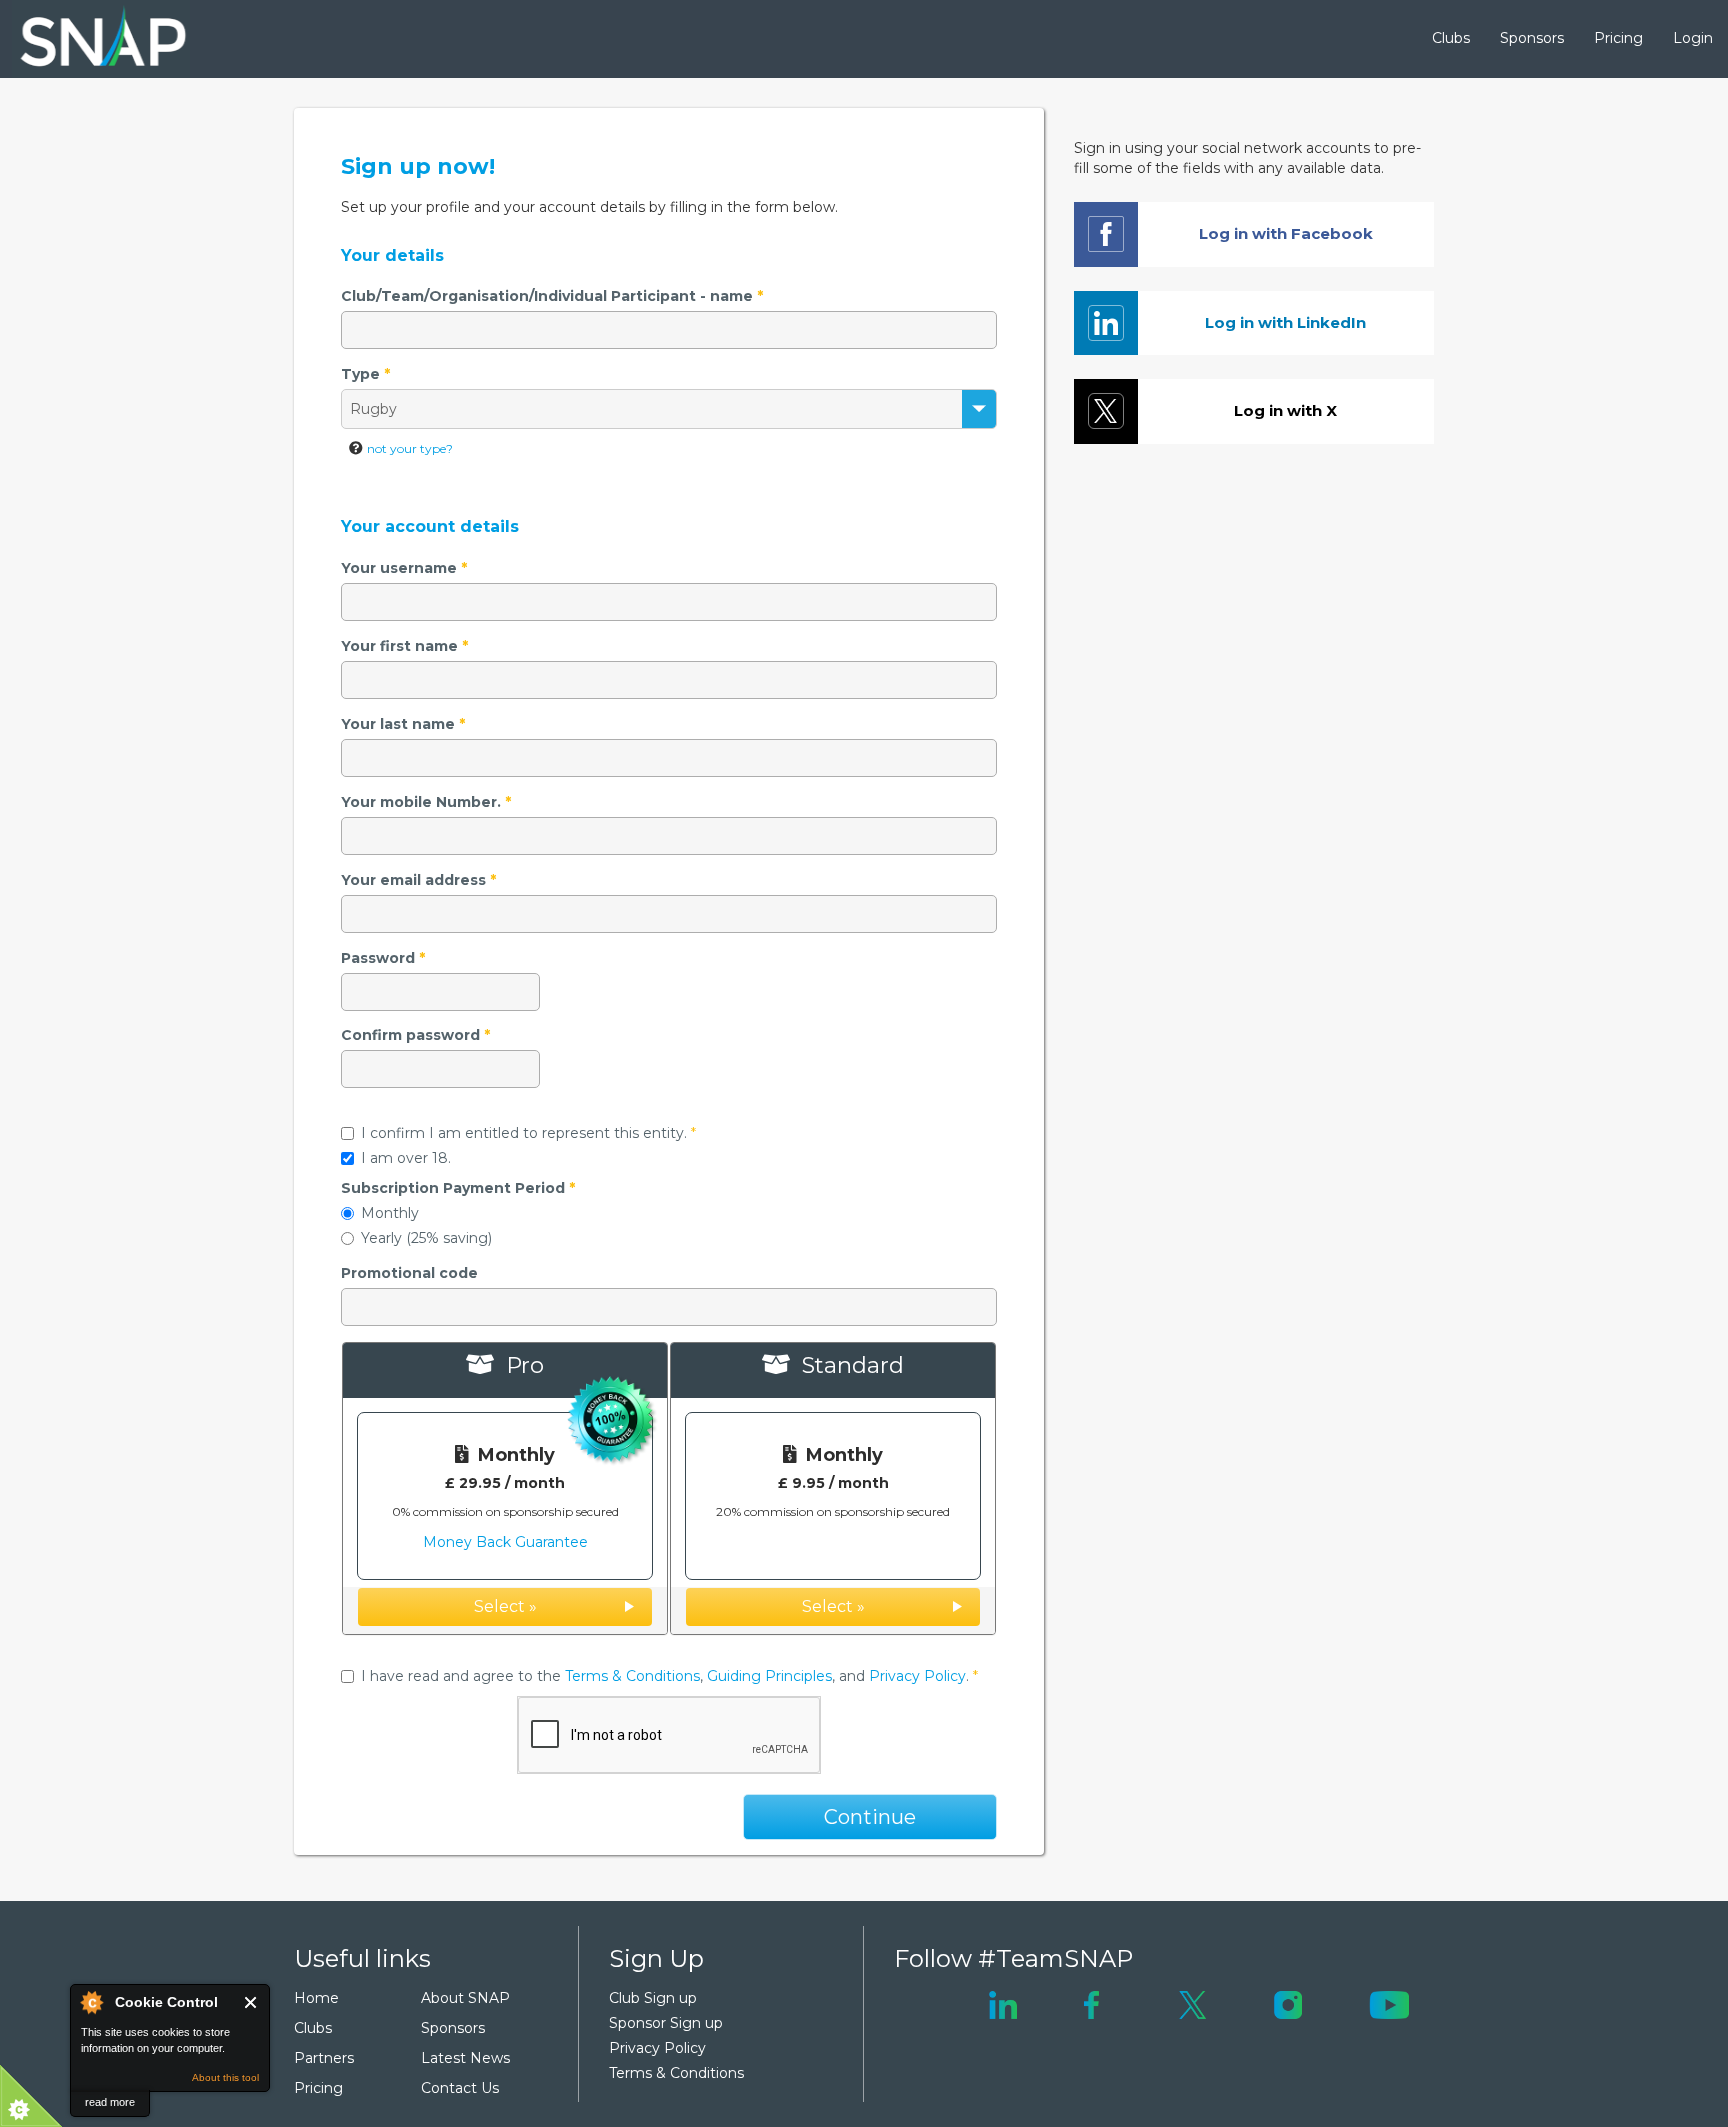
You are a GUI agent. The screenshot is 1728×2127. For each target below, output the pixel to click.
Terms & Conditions (632, 1676)
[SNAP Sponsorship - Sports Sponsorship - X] (1192, 2003)
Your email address (418, 880)
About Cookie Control (91, 2002)
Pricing (1618, 38)
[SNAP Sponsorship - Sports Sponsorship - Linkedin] (1003, 2003)
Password (383, 958)
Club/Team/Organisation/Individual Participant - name (552, 296)
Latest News (465, 2058)
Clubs (1451, 38)
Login (1693, 38)
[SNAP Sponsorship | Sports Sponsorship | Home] (89, 39)
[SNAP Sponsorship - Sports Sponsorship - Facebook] (1091, 2003)
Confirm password (415, 1035)
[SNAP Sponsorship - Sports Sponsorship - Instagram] (1288, 2003)
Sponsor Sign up (666, 2023)
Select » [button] (505, 1606)
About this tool (225, 2077)
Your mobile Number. (426, 802)
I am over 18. (406, 1158)
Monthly (390, 1213)
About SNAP (465, 1998)
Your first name (404, 646)
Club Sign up (653, 1998)
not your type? (410, 448)
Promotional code (409, 1273)
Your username (404, 568)
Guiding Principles (769, 1676)
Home (316, 1998)
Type (365, 374)
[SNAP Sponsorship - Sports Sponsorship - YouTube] (1389, 2003)
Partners (324, 2058)
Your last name (403, 724)
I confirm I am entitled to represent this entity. (528, 1133)
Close (251, 2002)
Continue (870, 1817)
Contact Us (460, 2088)
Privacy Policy (917, 1676)
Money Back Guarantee (505, 1542)
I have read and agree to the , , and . (669, 1676)
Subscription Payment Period (458, 1188)
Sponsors (1532, 38)
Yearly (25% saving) (426, 1238)
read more (110, 2102)
